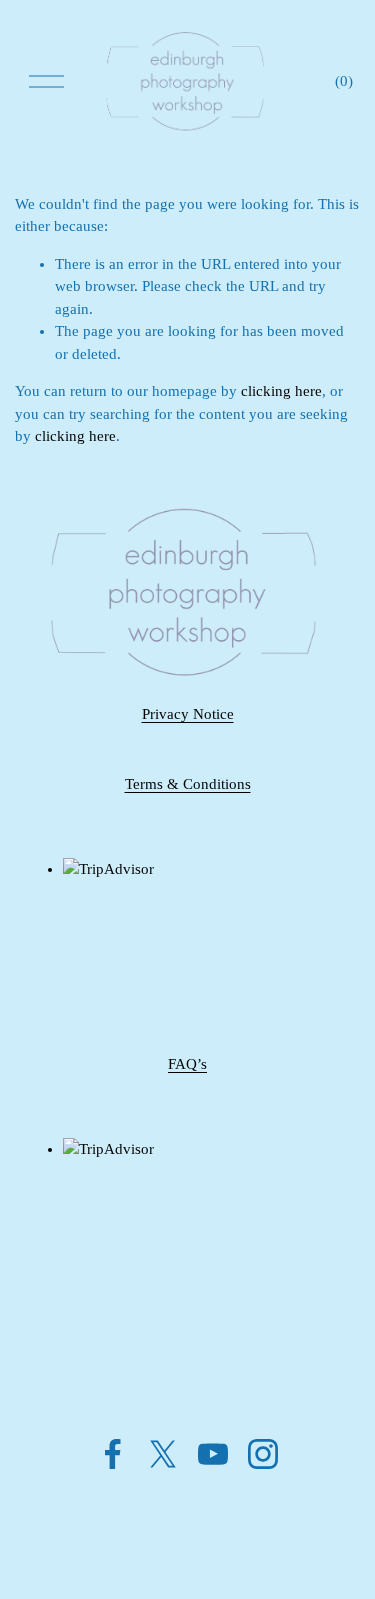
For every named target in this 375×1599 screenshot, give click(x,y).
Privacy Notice (188, 714)
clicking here (281, 391)
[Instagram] (263, 1454)
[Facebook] (113, 1454)
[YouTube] (213, 1454)
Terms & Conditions (188, 784)
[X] (163, 1454)
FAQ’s (187, 1064)
